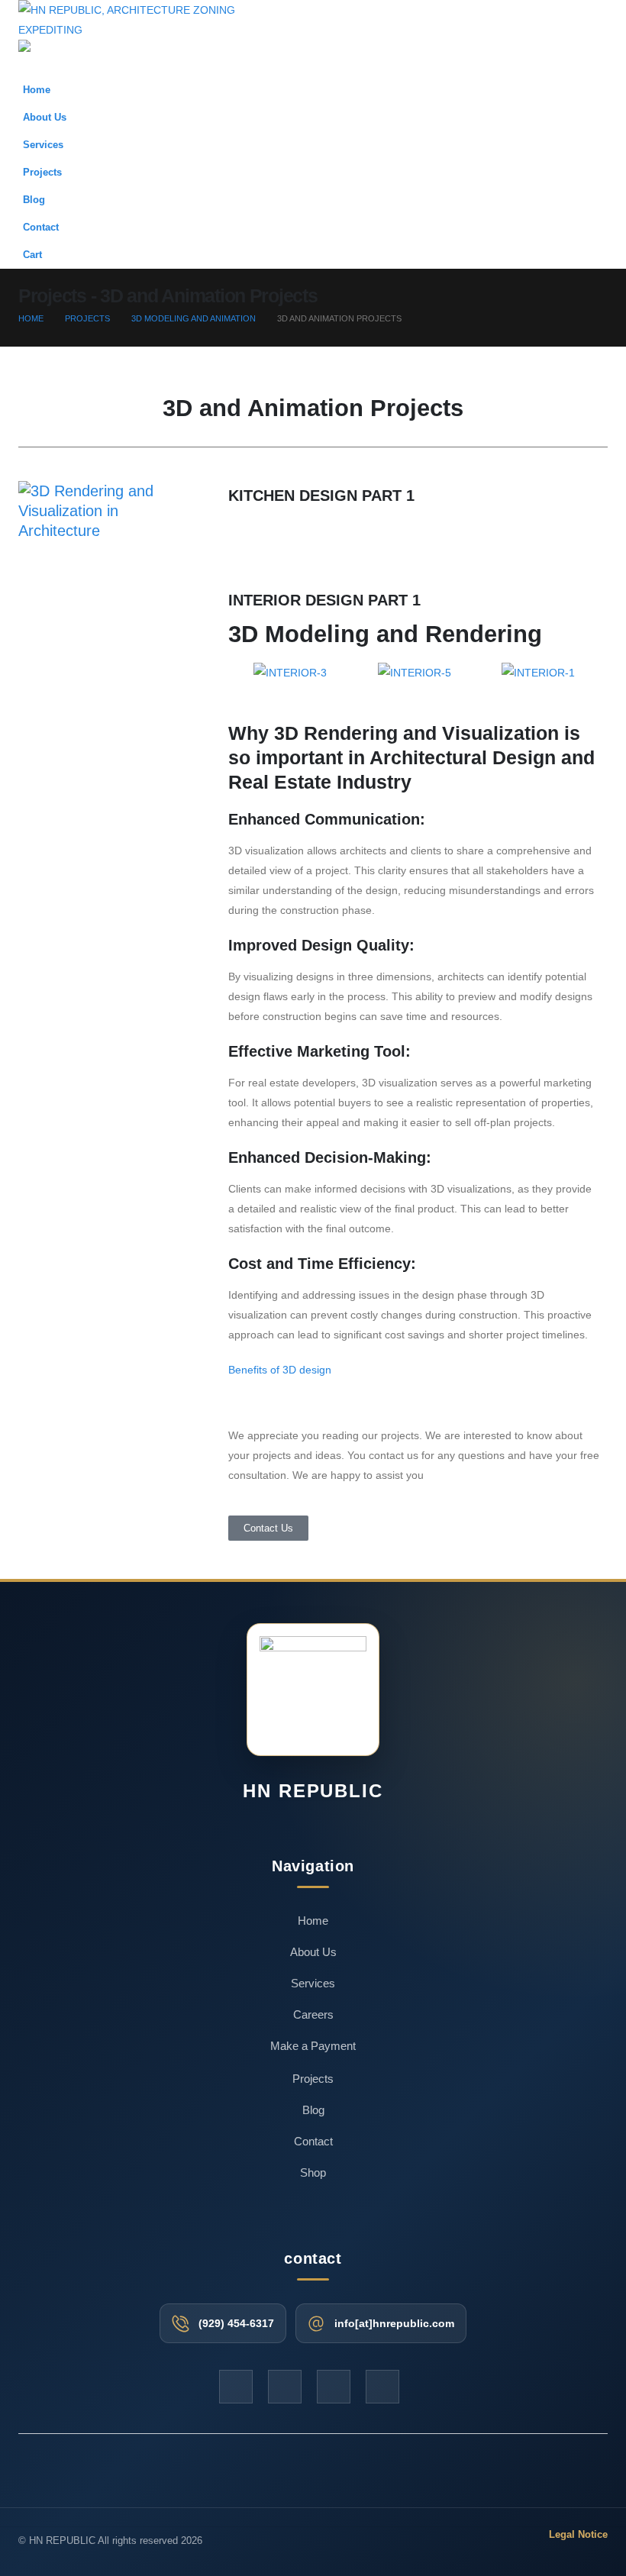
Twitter (236, 2387)
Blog (34, 200)
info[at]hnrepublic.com (394, 2323)
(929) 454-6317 (236, 2323)
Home (37, 90)
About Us (45, 118)
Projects (42, 173)
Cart (32, 255)
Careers (313, 2014)
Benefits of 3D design (281, 1370)
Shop (313, 2172)
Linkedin (382, 2387)
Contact (41, 228)
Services (43, 145)
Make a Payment (313, 2046)
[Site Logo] (144, 19)
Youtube (285, 2387)
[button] (563, 40)
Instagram (334, 2387)
